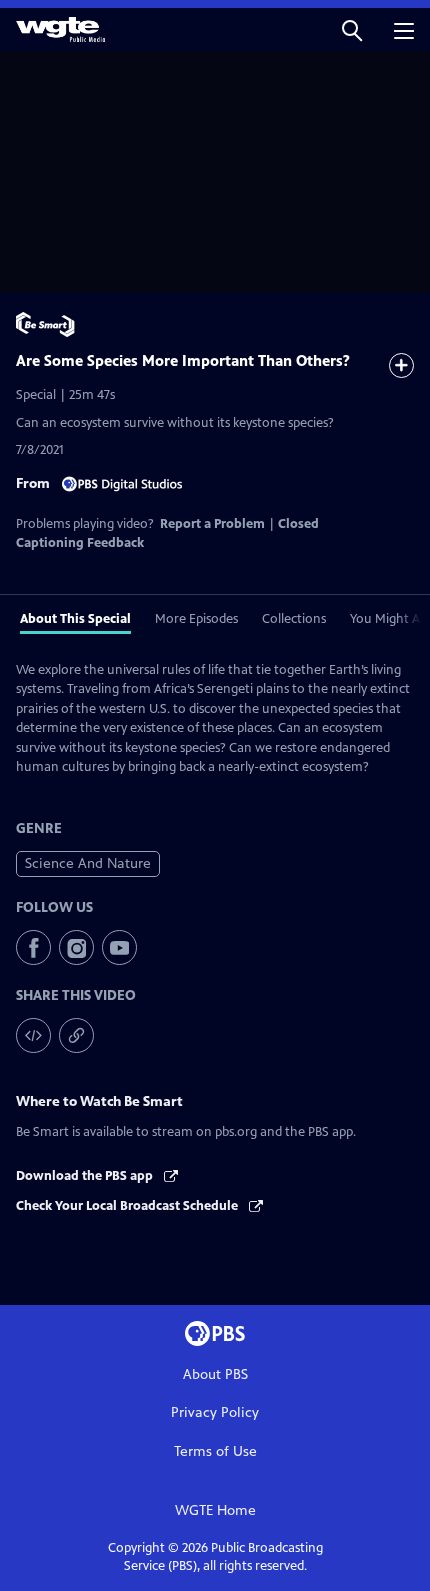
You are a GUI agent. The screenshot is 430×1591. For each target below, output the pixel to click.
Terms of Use (215, 1451)
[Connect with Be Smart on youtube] (119, 947)
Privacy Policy (215, 1412)
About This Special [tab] (75, 619)
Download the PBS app (86, 1176)
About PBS (215, 1374)
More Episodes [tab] (196, 619)
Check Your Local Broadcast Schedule (128, 1206)
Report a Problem (212, 524)
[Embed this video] (33, 1035)
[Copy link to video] (76, 1035)
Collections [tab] (294, 619)
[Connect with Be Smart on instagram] (76, 947)
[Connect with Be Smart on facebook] (33, 947)
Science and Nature (88, 863)
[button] (352, 29)
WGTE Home (215, 1510)
